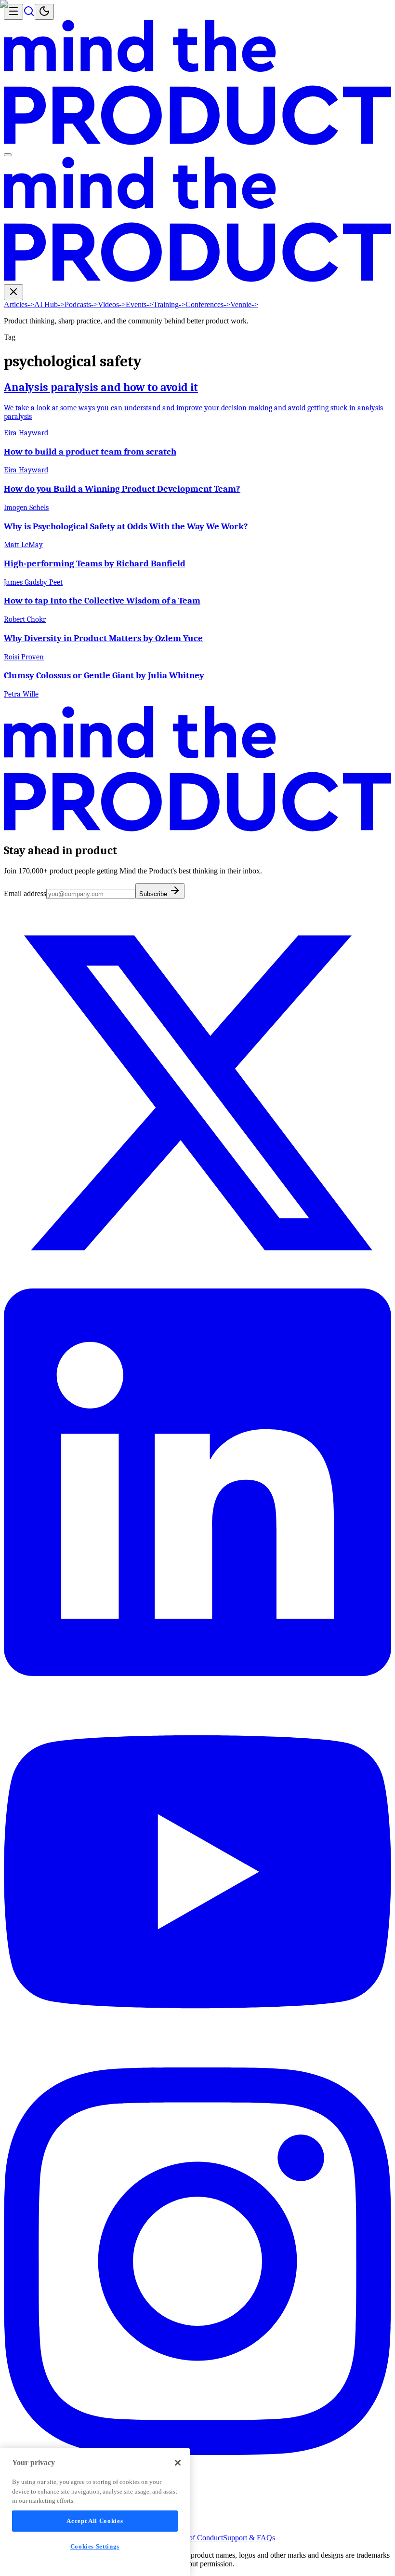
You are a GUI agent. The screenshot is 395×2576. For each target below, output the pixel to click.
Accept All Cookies (95, 2521)
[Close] (178, 2463)
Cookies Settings (95, 2546)
